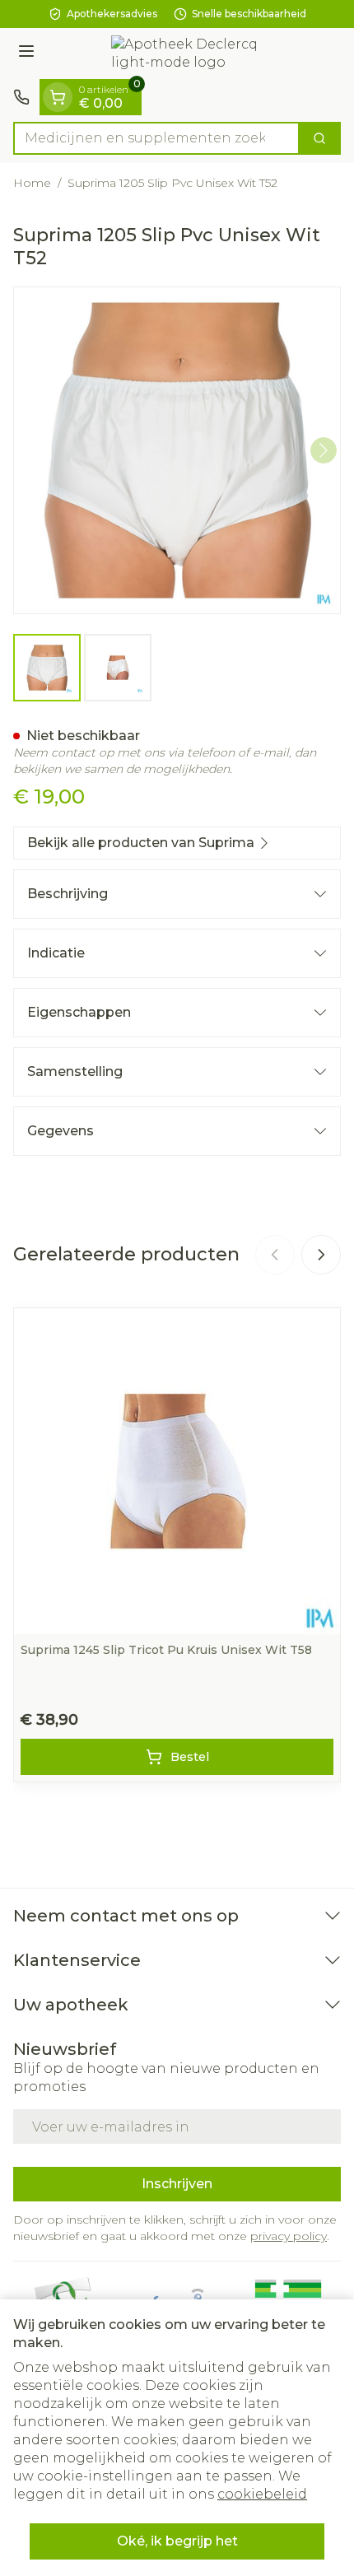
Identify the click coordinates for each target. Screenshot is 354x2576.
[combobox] (156, 138)
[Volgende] (324, 450)
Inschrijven (177, 2184)
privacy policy (289, 2236)
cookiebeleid (262, 2494)
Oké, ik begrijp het (177, 2541)
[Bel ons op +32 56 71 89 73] (21, 97)
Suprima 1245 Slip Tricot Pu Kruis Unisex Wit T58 (166, 1650)
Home (32, 183)
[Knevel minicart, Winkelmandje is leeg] (58, 97)
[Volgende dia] (321, 1255)
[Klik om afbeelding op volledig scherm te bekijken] (177, 450)
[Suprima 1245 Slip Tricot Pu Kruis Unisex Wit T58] (177, 1471)
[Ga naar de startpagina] (193, 54)
